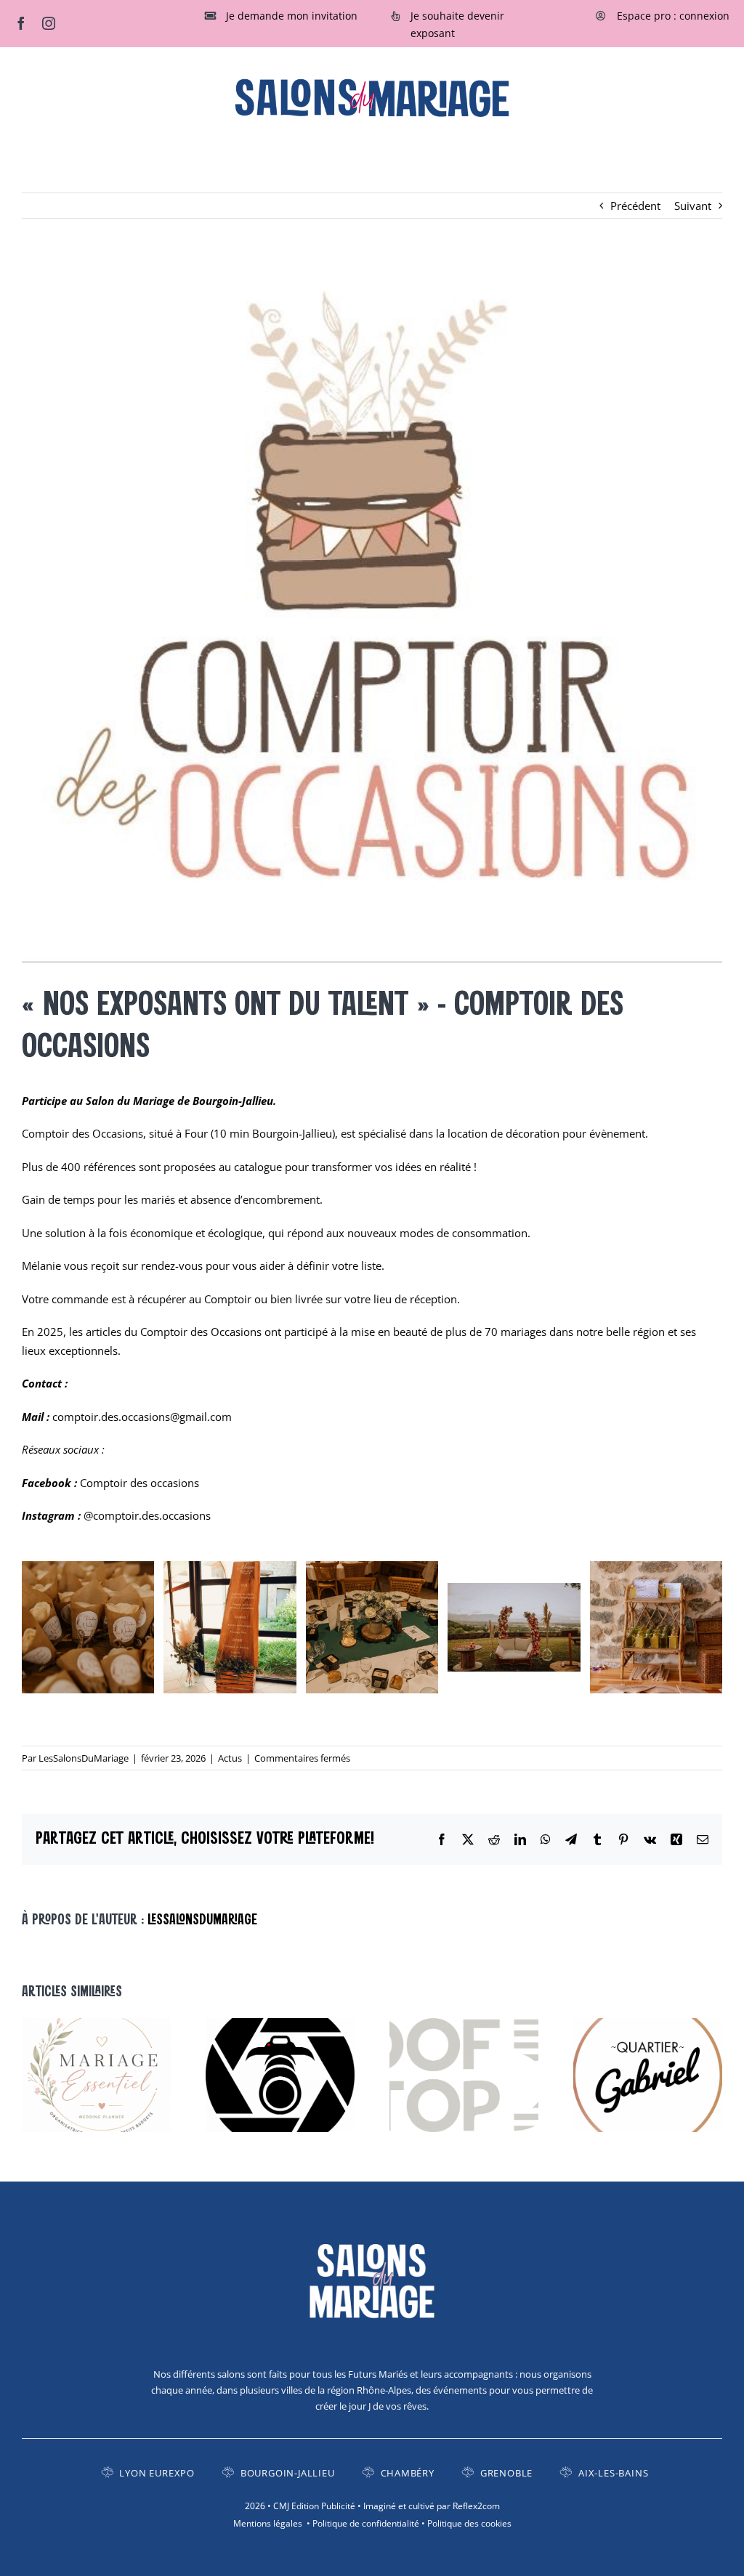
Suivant (693, 206)
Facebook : (51, 1483)
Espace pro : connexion (673, 16)
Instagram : (53, 1515)
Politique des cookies (469, 2523)
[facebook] (21, 23)
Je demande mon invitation (292, 16)
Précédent (635, 206)
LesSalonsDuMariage (84, 1758)
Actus (230, 1758)
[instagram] (49, 23)
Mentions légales (268, 2523)
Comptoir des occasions (139, 1483)
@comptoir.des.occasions (147, 1515)
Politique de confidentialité (366, 2523)
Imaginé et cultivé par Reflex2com (432, 2506)
